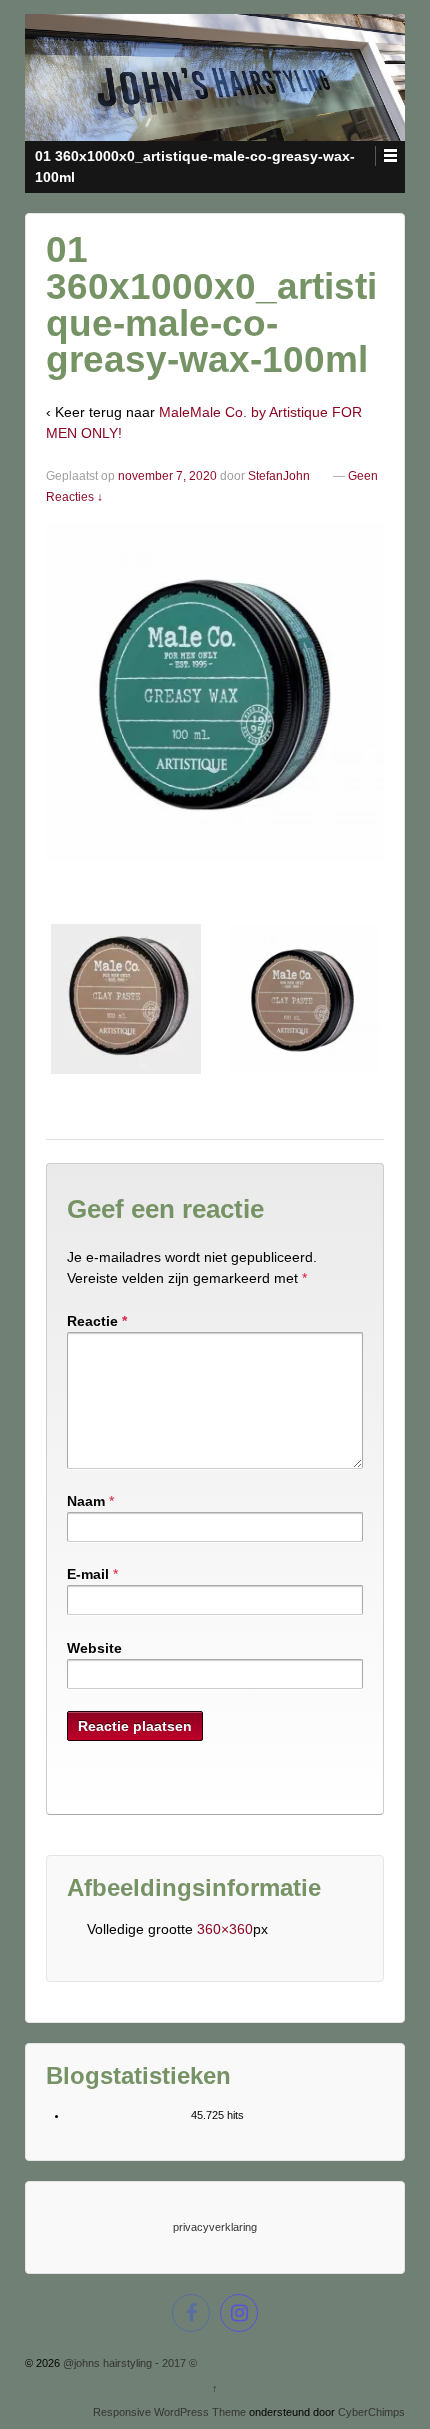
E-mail (88, 1574)
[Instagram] (239, 2316)
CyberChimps (371, 2412)
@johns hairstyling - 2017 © (128, 2363)
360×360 (225, 1929)
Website (94, 1648)
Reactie (97, 1321)
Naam (86, 1501)
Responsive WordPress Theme (169, 2412)
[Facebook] (191, 2316)
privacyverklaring (215, 2227)
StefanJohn (279, 476)
